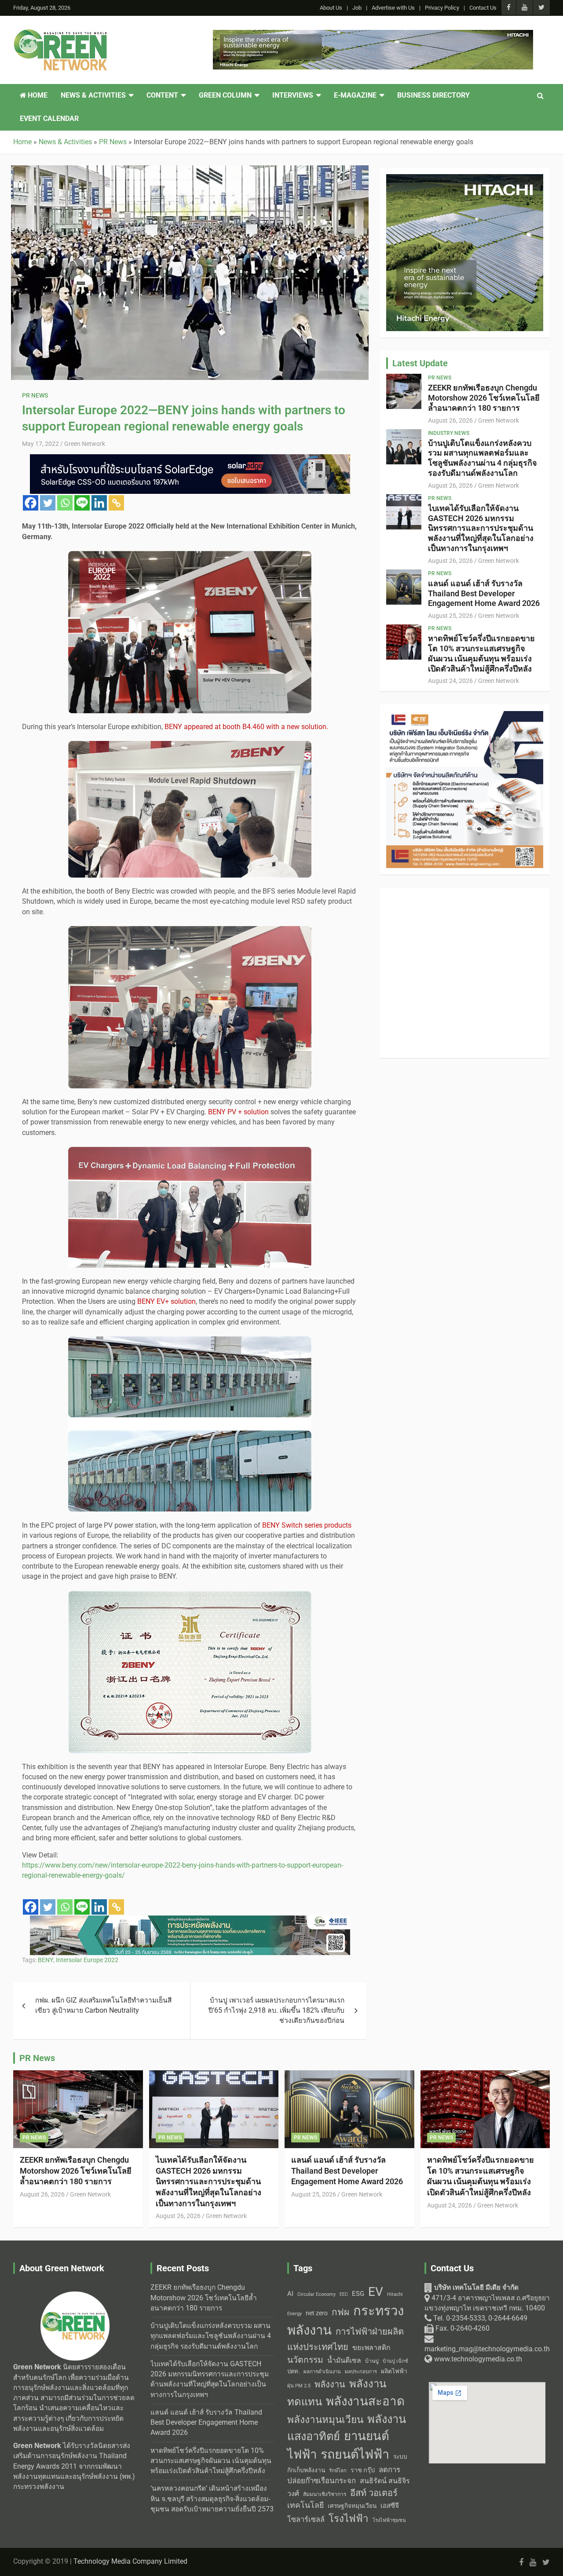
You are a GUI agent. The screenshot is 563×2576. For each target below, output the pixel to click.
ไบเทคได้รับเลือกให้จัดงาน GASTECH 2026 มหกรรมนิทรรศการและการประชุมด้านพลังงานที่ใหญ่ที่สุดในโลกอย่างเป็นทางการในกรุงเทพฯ (481, 528)
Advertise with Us (393, 8)
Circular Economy (316, 2294)
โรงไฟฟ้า (349, 2518)
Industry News (449, 433)
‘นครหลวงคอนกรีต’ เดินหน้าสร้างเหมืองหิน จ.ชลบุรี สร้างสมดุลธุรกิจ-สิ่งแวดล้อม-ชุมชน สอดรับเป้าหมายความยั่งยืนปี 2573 (212, 2499)
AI (290, 2294)
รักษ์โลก (338, 2471)
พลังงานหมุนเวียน (325, 2420)
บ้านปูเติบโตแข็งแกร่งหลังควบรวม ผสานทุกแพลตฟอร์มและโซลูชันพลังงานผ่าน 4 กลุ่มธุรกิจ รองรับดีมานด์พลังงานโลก (483, 458)
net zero (317, 2313)
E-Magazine (355, 95)
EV (376, 2292)
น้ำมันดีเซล (344, 2360)
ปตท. (293, 2371)
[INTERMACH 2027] (465, 899)
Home (37, 95)
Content (162, 95)
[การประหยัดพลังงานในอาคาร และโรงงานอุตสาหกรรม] (190, 1920)
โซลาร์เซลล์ (306, 2519)
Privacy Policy (442, 8)
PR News (35, 395)
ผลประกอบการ (361, 2372)
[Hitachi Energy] (373, 35)
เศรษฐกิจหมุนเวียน (352, 2506)
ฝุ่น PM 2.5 (299, 2386)
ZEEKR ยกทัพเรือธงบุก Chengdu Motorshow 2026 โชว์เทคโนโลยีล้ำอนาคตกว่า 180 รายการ (484, 398)
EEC (344, 2294)
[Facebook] (31, 503)
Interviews (293, 95)
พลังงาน (330, 2384)
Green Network (85, 444)
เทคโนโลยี (305, 2505)
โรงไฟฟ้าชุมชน (389, 2520)
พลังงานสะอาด (365, 2401)
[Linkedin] (99, 503)
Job (357, 8)
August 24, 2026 (450, 681)
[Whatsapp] (65, 503)
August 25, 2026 (450, 616)
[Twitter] (48, 503)
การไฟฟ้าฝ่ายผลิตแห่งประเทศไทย (345, 2339)
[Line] (82, 503)
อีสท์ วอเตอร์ (374, 2493)
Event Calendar (49, 119)
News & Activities (93, 95)
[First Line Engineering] (465, 716)
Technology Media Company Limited (130, 2561)
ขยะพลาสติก (371, 2348)
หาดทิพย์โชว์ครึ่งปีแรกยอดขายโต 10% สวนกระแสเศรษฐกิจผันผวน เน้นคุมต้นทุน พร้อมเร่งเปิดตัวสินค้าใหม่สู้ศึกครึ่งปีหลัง (481, 653)
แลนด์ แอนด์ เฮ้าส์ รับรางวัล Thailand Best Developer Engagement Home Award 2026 (484, 593)
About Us (331, 8)
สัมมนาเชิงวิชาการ (325, 2494)
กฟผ (340, 2312)
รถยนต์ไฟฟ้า (355, 2454)
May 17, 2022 (40, 444)
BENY (46, 1960)
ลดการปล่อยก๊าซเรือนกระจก (344, 2475)
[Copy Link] (116, 503)
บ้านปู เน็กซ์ (395, 2361)
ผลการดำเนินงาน (322, 2372)
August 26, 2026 (450, 420)
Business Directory (433, 95)
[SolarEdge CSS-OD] (190, 459)
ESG (358, 2294)
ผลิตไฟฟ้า (394, 2371)
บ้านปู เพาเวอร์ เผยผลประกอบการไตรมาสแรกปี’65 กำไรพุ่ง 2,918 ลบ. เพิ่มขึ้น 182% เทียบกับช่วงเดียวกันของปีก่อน (276, 2011)
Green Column (225, 95)
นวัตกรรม (305, 2360)
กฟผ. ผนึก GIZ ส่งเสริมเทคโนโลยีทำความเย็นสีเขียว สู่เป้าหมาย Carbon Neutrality (103, 2005)
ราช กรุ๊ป (363, 2470)
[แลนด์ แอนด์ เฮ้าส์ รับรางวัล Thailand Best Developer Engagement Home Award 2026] (404, 587)
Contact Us (483, 8)
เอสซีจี (390, 2506)
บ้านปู (372, 2361)
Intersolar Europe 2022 (87, 1960)
